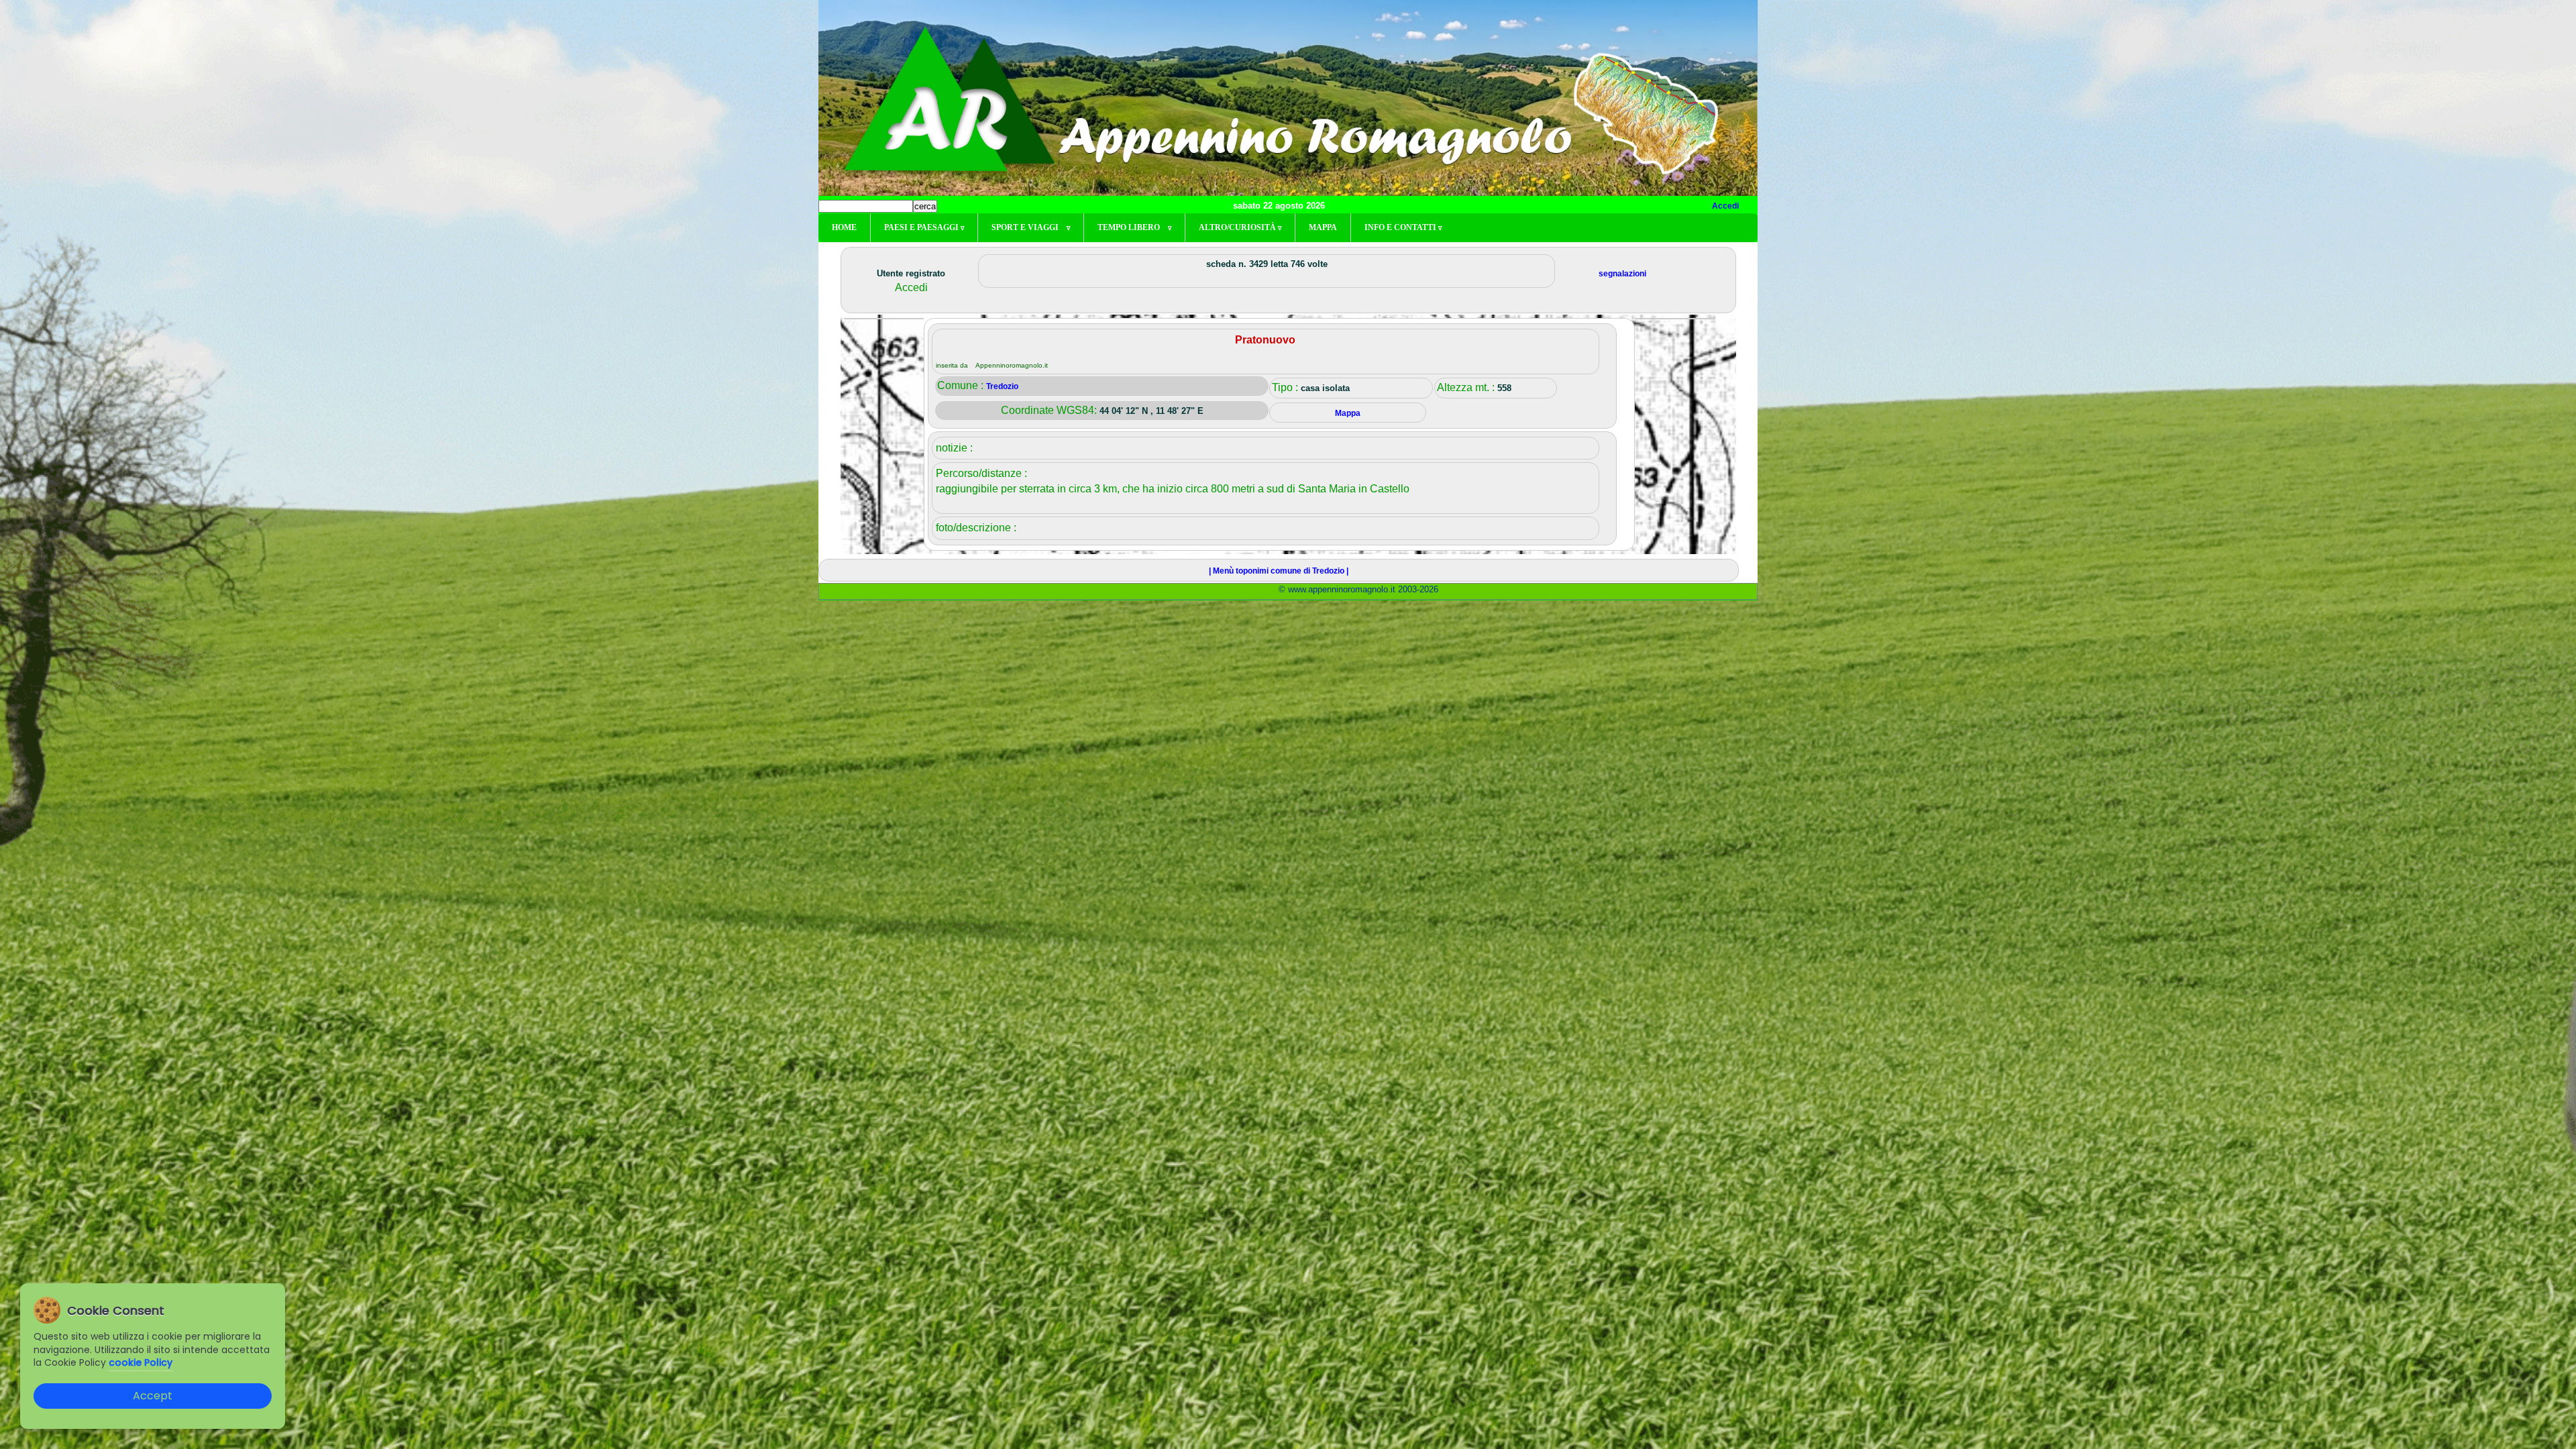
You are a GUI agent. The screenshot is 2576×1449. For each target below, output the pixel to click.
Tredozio (1002, 386)
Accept (153, 1396)
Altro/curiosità (1240, 227)
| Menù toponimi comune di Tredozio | (1279, 571)
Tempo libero (1134, 227)
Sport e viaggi (1031, 227)
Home (844, 227)
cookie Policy (141, 1362)
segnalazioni (1622, 274)
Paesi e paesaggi (924, 227)
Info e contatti (1403, 227)
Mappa (1323, 227)
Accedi (1725, 206)
